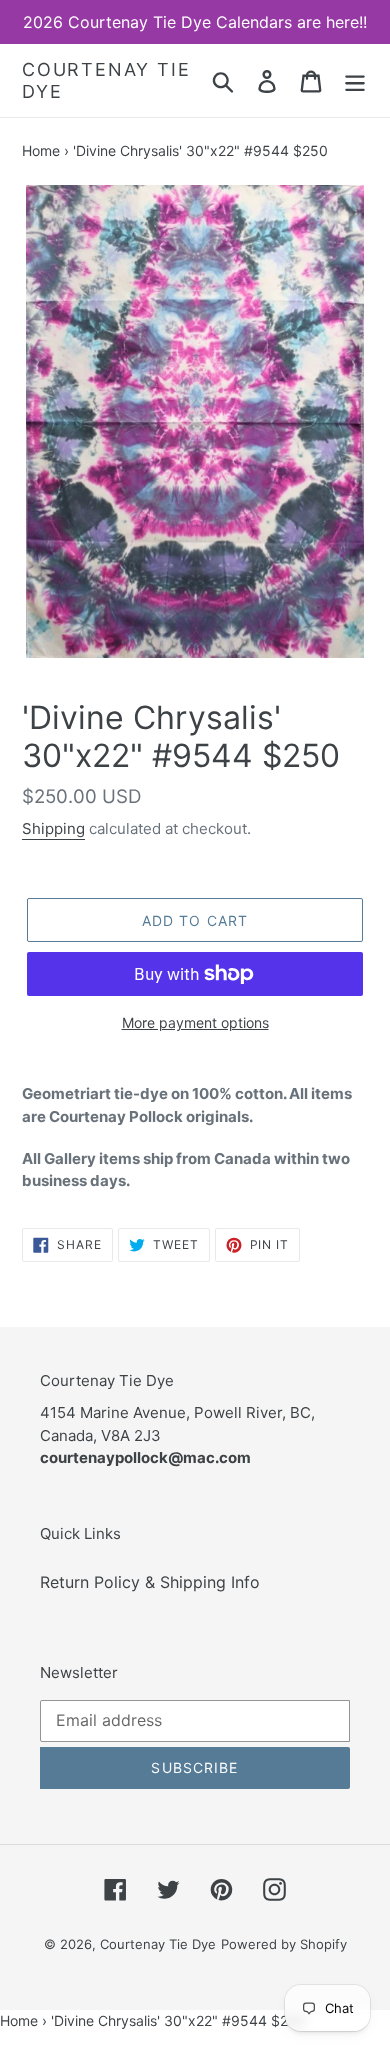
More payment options (195, 1022)
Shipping (53, 828)
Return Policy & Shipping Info (150, 1582)
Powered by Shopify (284, 1944)
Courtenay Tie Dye (106, 80)
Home (41, 150)
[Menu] (355, 80)
